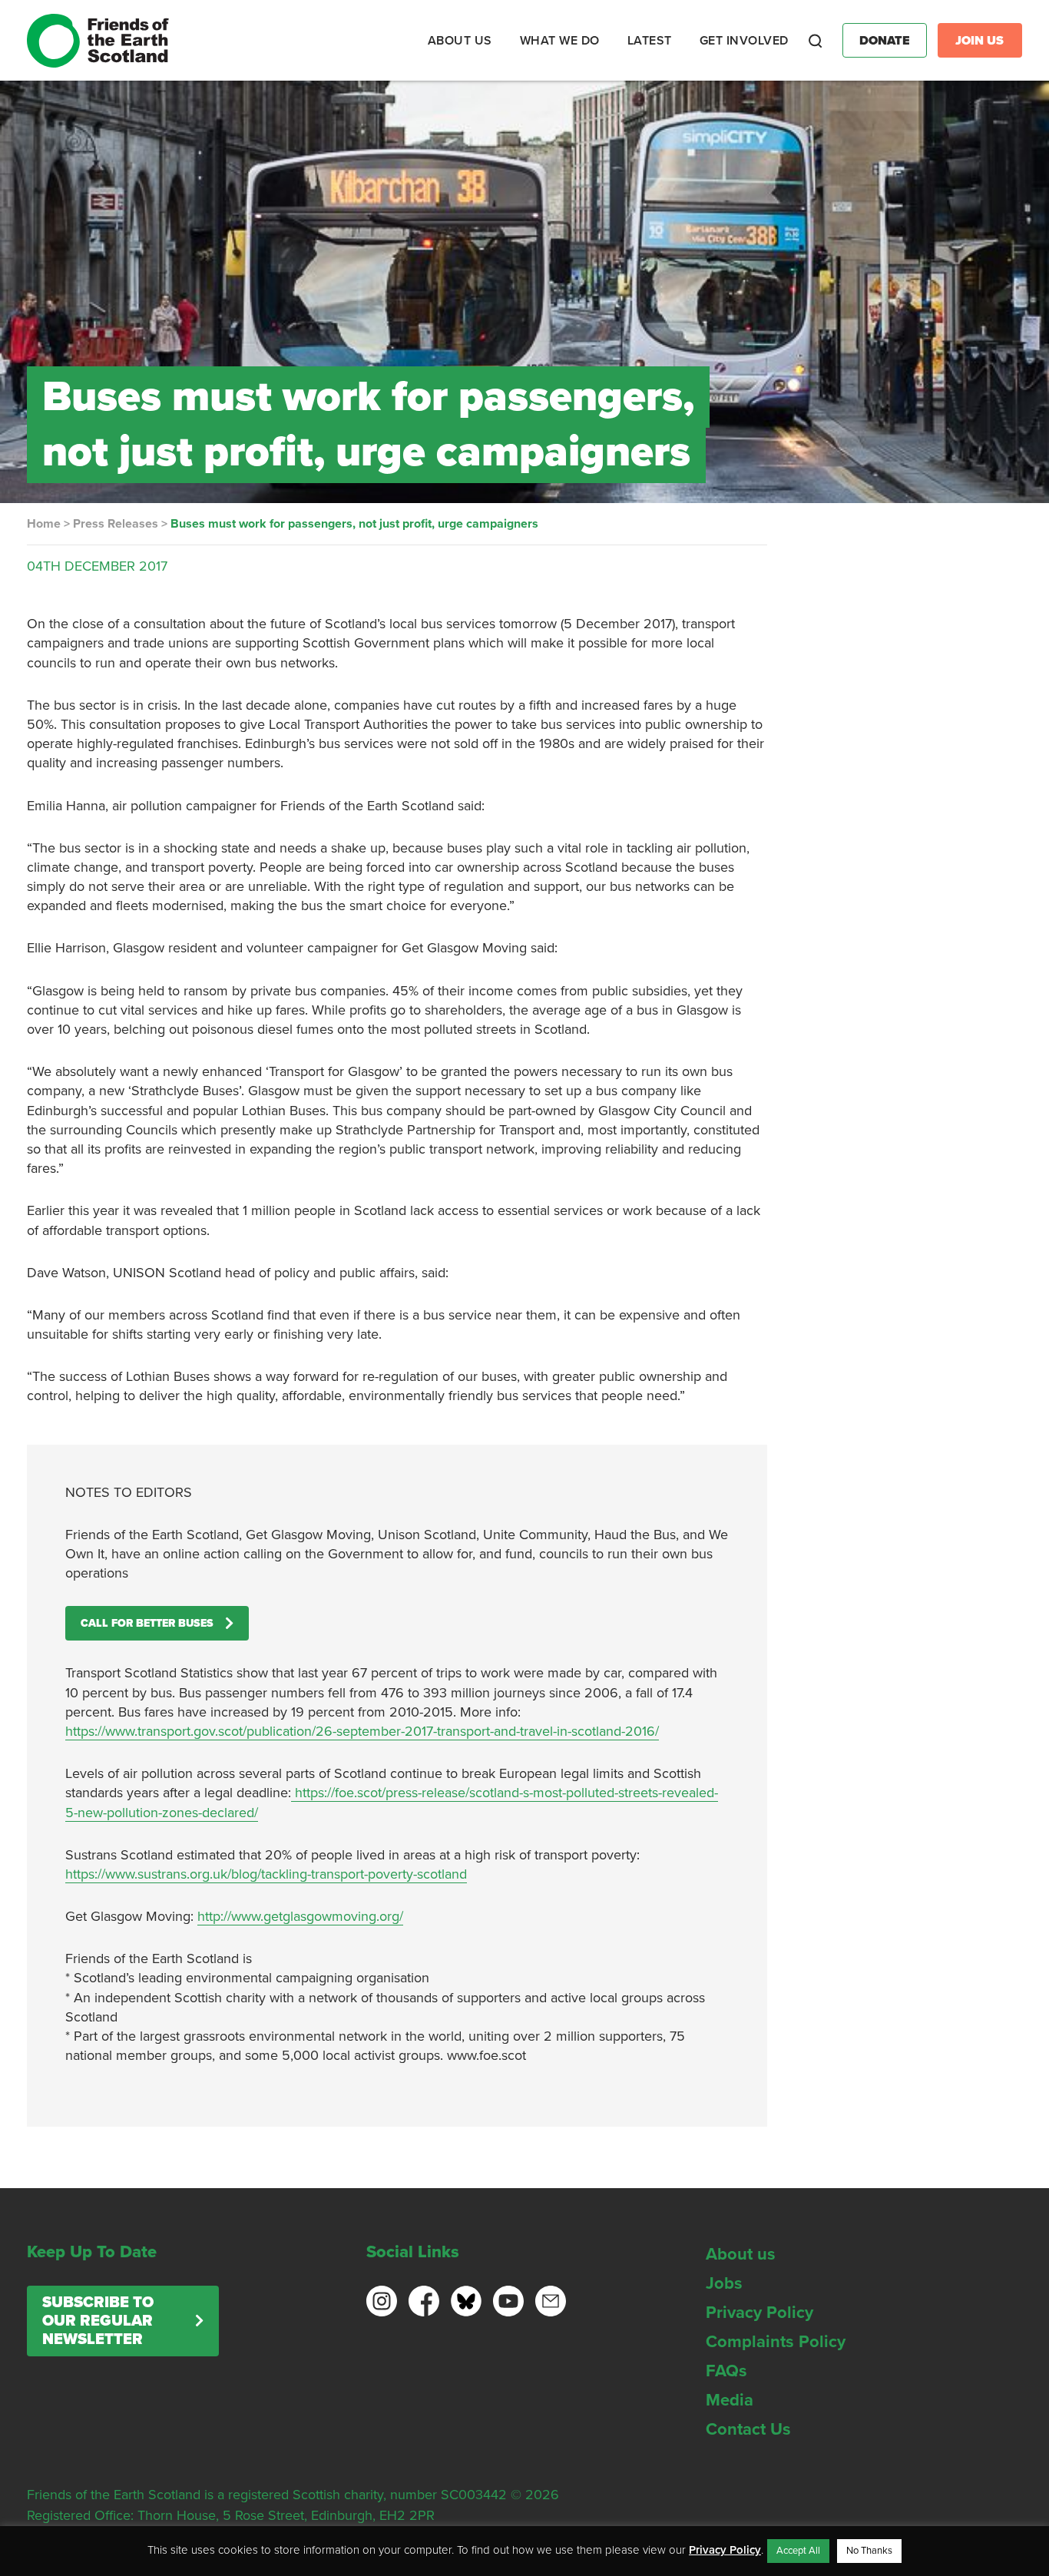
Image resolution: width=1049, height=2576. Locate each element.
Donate (885, 41)
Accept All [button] (798, 2551)
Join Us (980, 41)
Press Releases (116, 524)
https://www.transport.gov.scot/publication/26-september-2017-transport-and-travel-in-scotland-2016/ (362, 1731)
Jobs (724, 2283)
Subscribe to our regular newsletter (98, 2321)
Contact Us (748, 2429)
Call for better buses (147, 1623)
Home (44, 524)
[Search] (816, 41)
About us (741, 2254)
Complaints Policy (776, 2342)
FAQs (726, 2371)
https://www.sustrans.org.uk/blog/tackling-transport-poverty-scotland (266, 1874)
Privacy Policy (759, 2313)
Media (730, 2400)
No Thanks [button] (869, 2551)
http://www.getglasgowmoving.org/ (300, 1916)
